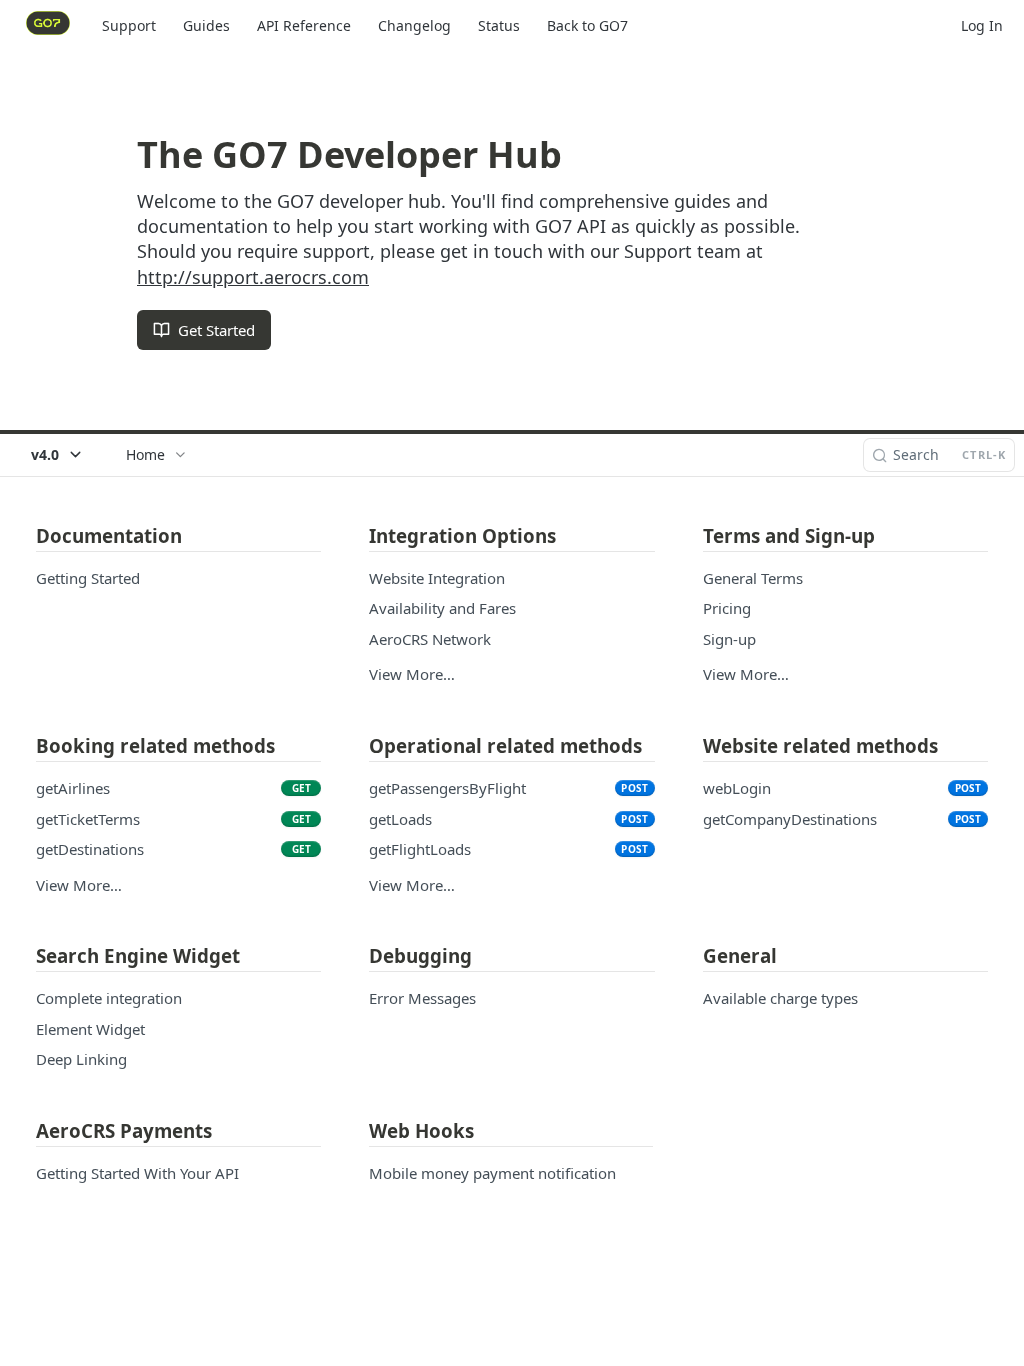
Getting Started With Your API (137, 1173)
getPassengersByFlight (447, 788)
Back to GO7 (587, 25)
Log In (982, 25)
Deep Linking (81, 1059)
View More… (412, 674)
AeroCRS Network (430, 639)
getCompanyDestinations (790, 819)
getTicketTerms (88, 819)
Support (129, 25)
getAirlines (73, 788)
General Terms (753, 578)
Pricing (727, 608)
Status (499, 25)
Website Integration (437, 578)
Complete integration (109, 998)
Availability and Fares (442, 608)
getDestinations (90, 849)
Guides (206, 25)
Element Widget (90, 1029)
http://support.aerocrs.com (253, 277)
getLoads (400, 819)
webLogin (737, 788)
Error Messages (422, 998)
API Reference (304, 25)
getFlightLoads (420, 849)
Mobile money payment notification (492, 1173)
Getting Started (88, 578)
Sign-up (729, 639)
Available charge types (780, 998)
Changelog (414, 25)
